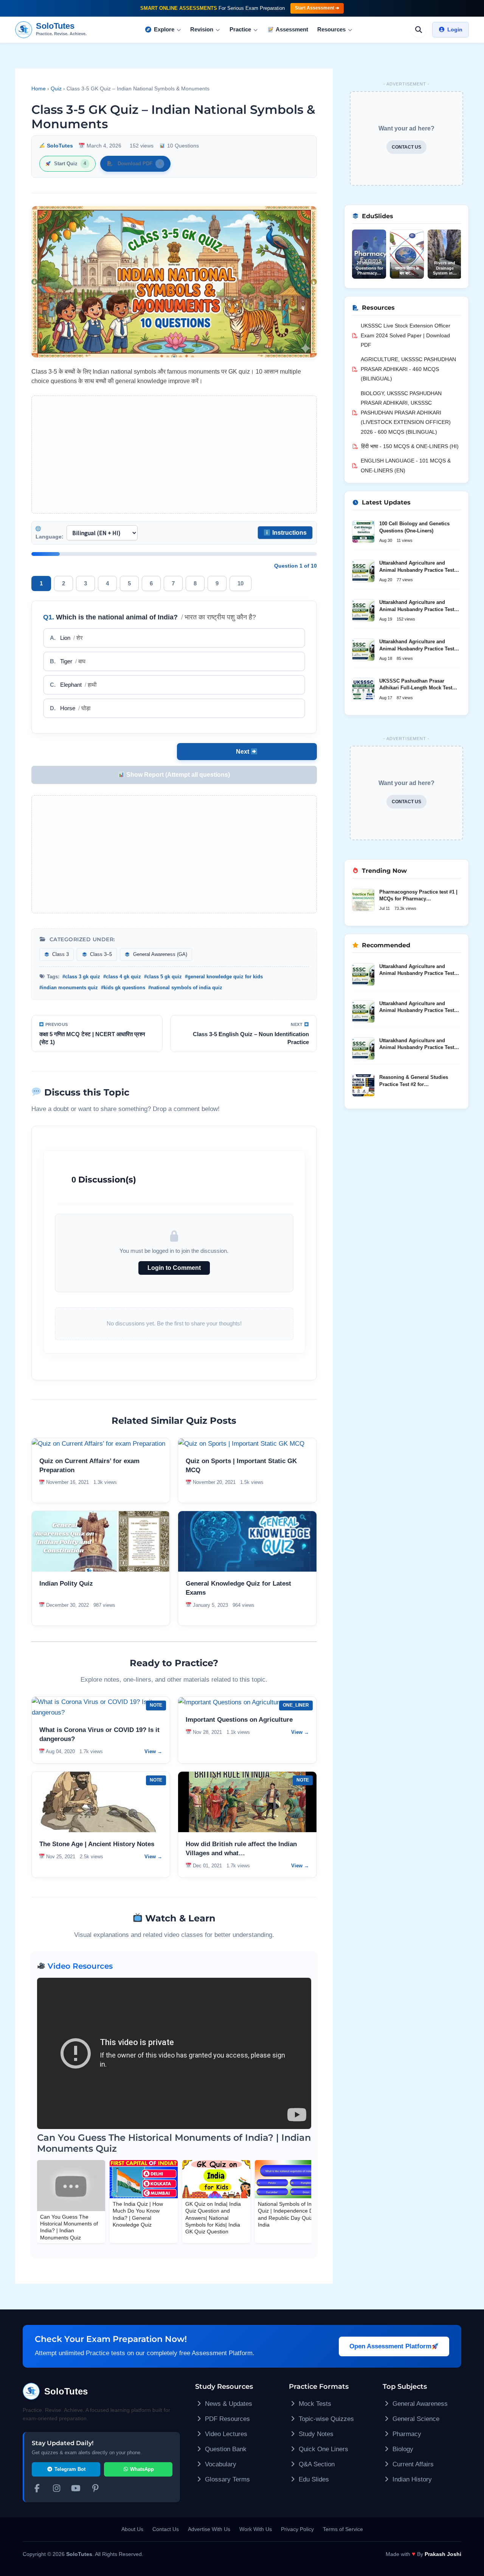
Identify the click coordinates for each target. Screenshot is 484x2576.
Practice (240, 29)
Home (39, 88)
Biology (402, 2449)
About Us (132, 2529)
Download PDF (139, 164)
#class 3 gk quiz (81, 977)
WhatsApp (141, 2469)
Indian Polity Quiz (66, 1584)
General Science (415, 2419)
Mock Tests (314, 2404)
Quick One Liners (323, 2449)
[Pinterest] (96, 2489)
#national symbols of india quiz (185, 988)
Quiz (56, 88)
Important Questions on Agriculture (239, 1720)
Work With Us (256, 2529)
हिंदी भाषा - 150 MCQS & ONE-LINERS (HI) (410, 446)
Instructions (289, 533)
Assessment (292, 29)
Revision (202, 29)
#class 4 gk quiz (122, 977)
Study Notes (315, 2434)
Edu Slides (313, 2479)
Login (455, 29)
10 (240, 583)
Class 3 (60, 954)
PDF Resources (226, 2419)
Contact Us (166, 2529)
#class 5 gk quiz (163, 977)
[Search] (419, 29)
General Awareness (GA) (159, 954)
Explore (164, 29)
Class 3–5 (100, 954)
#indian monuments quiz (69, 988)
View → (153, 1751)
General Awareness (419, 2404)
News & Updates (228, 2404)
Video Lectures (225, 2434)
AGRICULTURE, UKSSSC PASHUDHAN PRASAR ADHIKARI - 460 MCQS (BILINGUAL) (408, 369)
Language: (50, 537)
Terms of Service (343, 2529)
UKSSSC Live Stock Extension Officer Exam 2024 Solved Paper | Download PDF (406, 335)
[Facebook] (37, 2489)
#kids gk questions (123, 988)
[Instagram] (57, 2489)
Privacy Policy (297, 2529)
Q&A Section (316, 2464)
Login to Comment (174, 1268)
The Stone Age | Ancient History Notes (97, 1844)
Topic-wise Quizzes (325, 2419)
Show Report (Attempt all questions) (177, 775)
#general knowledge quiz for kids (224, 977)
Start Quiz (70, 164)
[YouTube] (76, 2489)
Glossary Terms (226, 2479)
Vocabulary (220, 2464)
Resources (331, 29)
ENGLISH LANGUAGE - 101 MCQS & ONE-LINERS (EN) (406, 466)
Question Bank (225, 2449)
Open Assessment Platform (390, 2346)
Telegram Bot (69, 2469)
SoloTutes (60, 146)
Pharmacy (406, 2434)
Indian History (411, 2479)
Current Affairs (412, 2464)
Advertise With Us (209, 2529)
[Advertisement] (174, 455)
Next (243, 752)
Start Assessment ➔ (317, 8)
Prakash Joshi (443, 2554)
